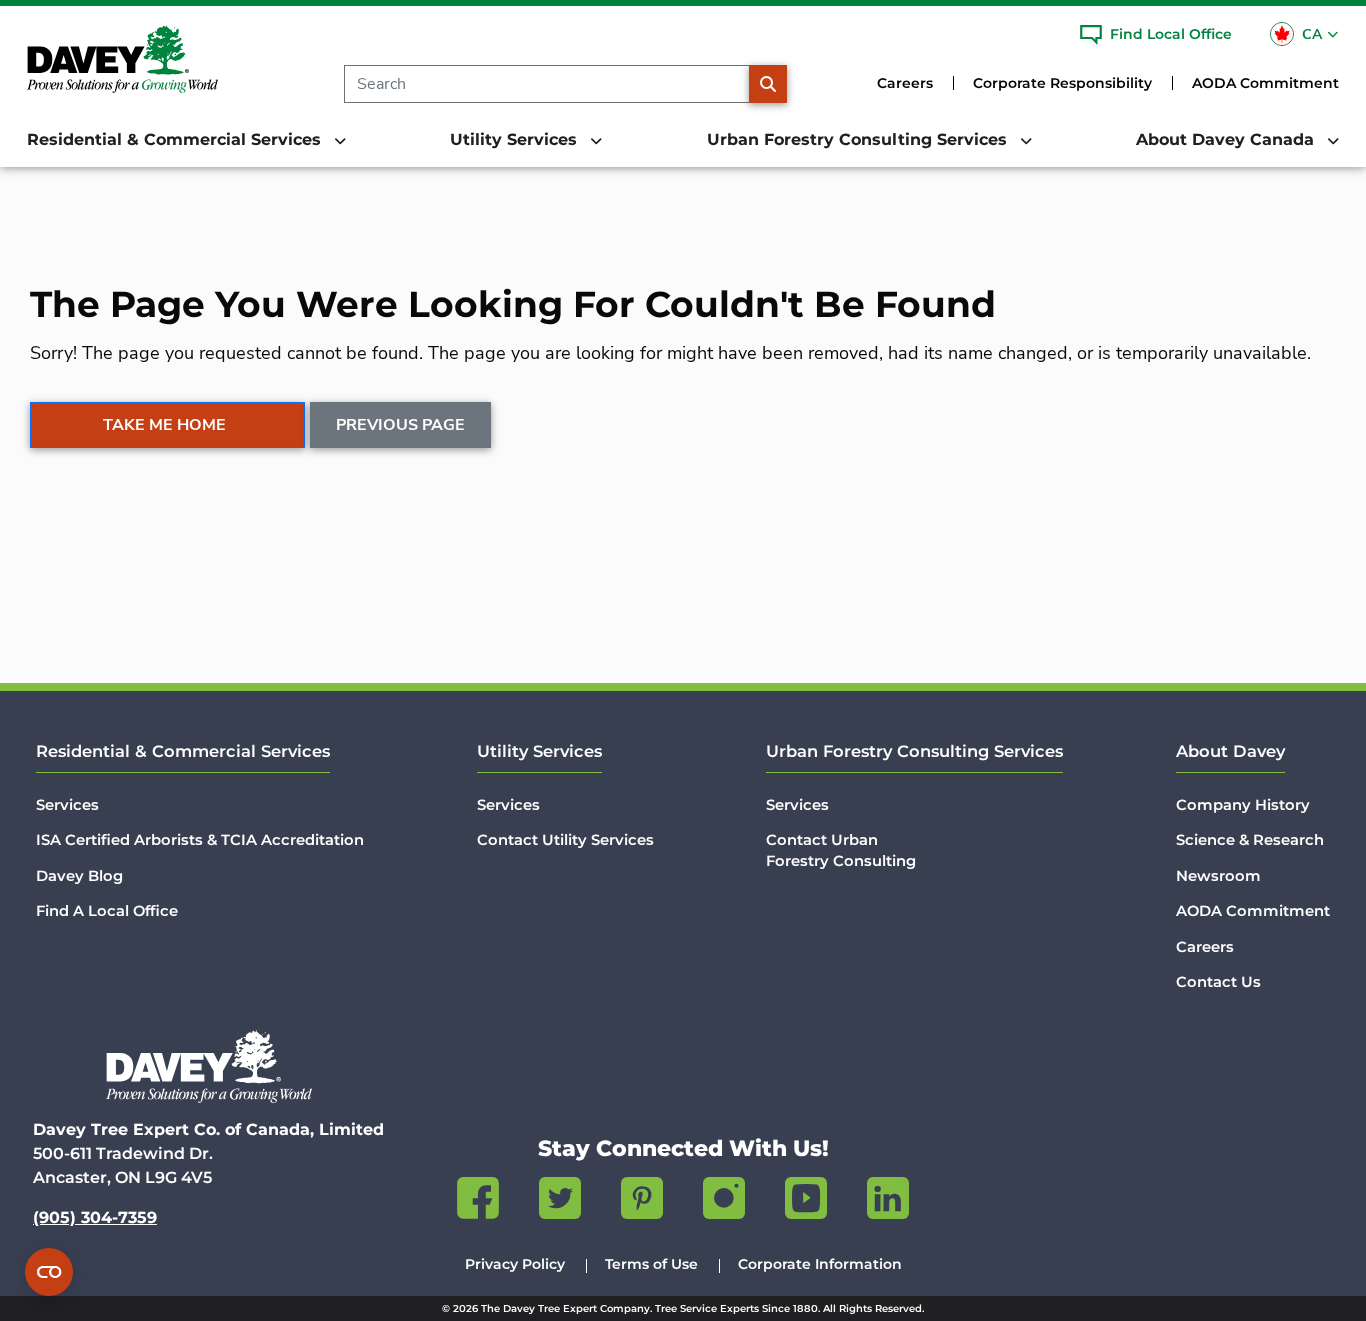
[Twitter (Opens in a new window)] (560, 1202)
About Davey (1230, 751)
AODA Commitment (1265, 83)
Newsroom (1218, 876)
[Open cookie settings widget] (49, 1272)
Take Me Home (164, 425)
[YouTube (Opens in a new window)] (806, 1202)
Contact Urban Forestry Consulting (841, 850)
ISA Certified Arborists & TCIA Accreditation (200, 840)
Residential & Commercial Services (183, 751)
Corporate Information (820, 1264)
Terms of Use (651, 1264)
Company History (1243, 805)
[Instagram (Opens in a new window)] (724, 1202)
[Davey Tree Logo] (208, 1066)
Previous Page (400, 425)
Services (67, 805)
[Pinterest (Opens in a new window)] (642, 1202)
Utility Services (539, 751)
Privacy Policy (515, 1264)
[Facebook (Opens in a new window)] (478, 1202)
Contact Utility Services (565, 840)
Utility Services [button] (516, 139)
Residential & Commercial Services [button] (176, 139)
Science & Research (1250, 840)
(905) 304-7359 (95, 1217)
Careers (905, 83)
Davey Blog (79, 876)
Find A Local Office (107, 911)
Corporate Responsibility (1062, 83)
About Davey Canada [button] (1227, 139)
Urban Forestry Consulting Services (914, 751)
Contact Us (1218, 982)
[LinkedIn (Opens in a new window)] (888, 1202)
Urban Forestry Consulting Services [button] (859, 139)
